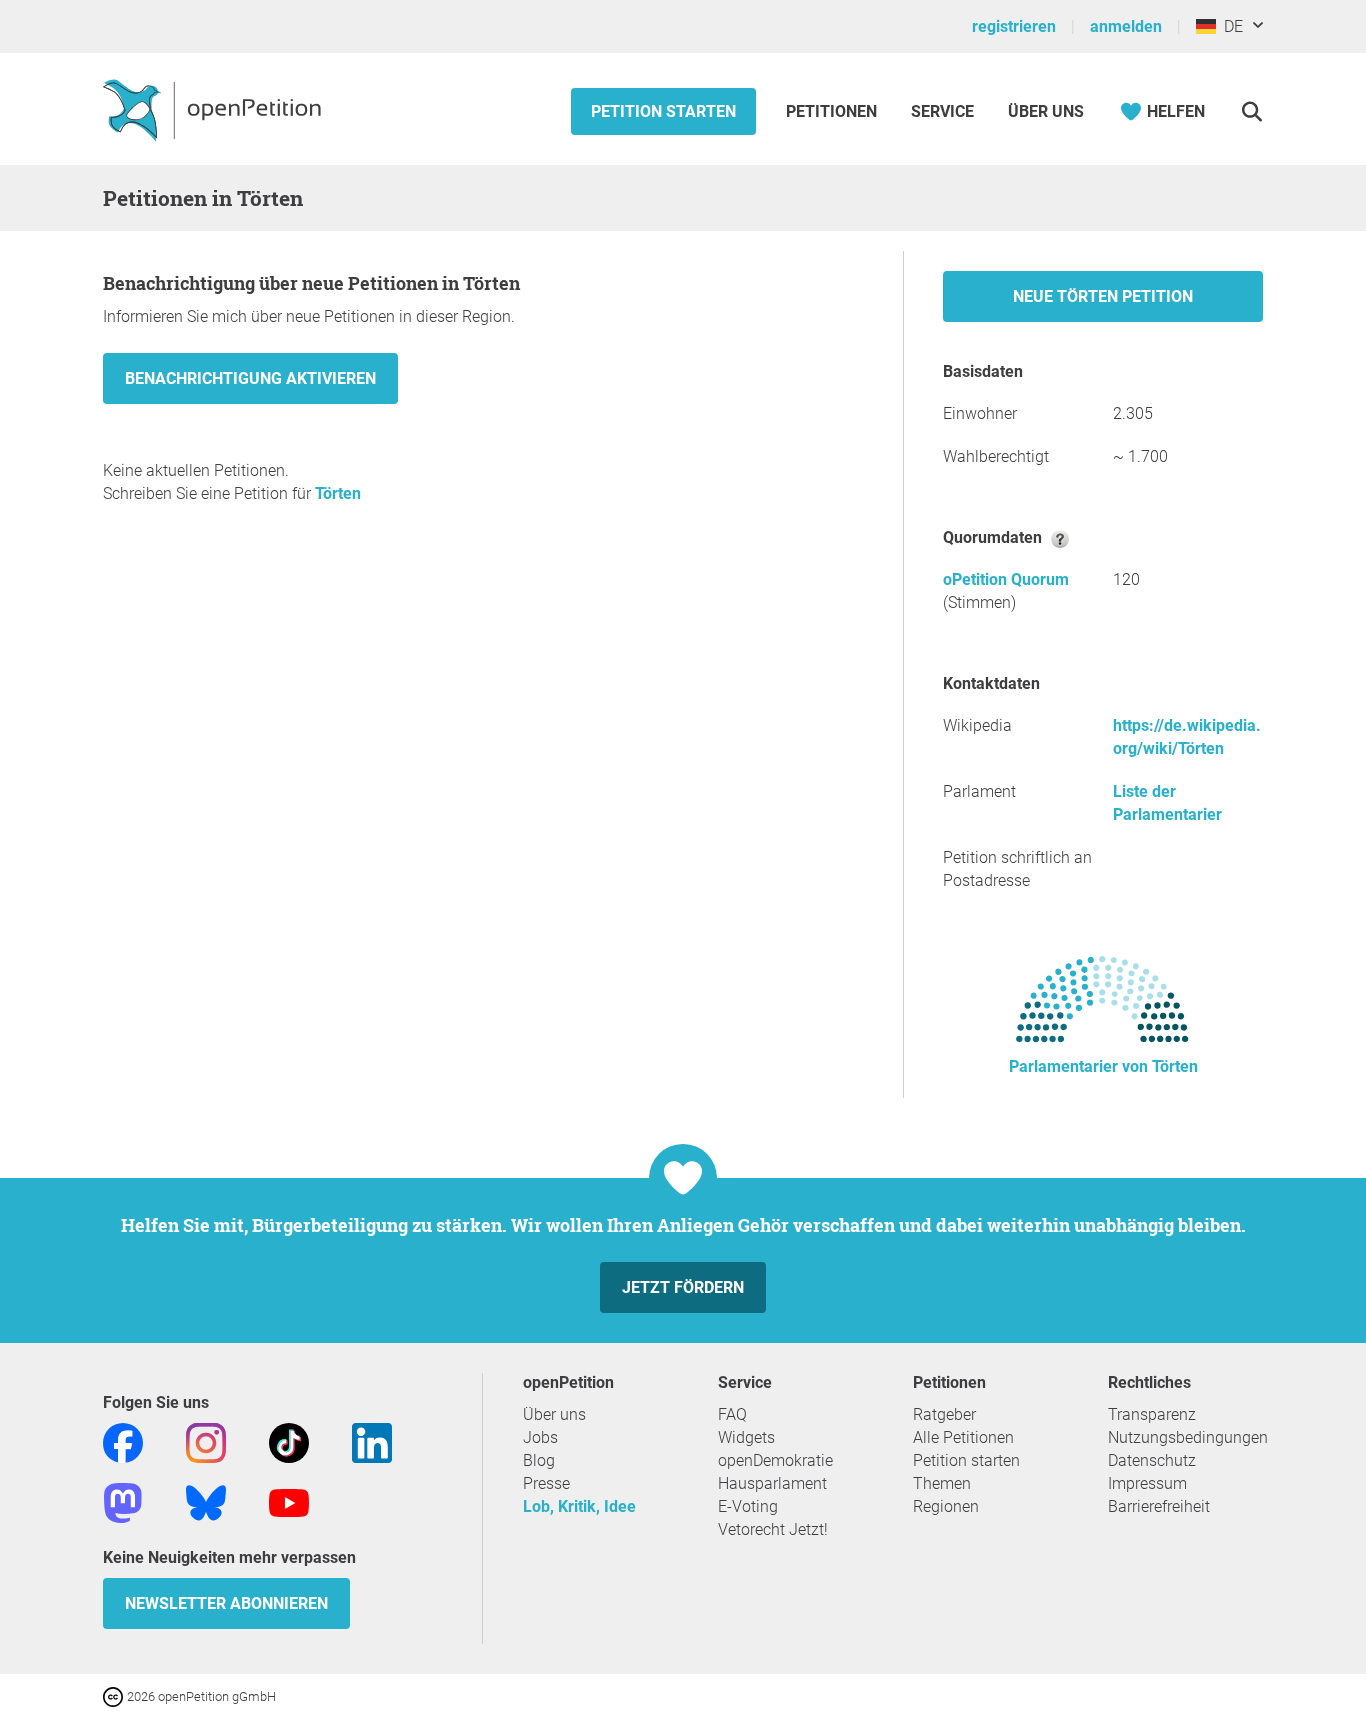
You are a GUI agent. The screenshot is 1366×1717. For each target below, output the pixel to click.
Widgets (746, 1437)
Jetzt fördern (683, 1287)
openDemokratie (775, 1460)
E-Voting (748, 1506)
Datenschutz (1152, 1460)
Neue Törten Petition (1103, 296)
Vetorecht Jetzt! (773, 1529)
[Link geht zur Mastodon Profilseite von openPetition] (123, 1501)
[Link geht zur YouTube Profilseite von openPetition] (289, 1501)
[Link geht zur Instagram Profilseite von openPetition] (206, 1441)
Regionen (946, 1506)
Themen (942, 1483)
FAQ (732, 1414)
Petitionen (833, 111)
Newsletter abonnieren (226, 1603)
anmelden (1126, 26)
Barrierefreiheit (1159, 1506)
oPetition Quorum (1006, 579)
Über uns (554, 1414)
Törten (338, 493)
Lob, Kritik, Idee (579, 1506)
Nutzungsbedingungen (1188, 1437)
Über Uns (1046, 111)
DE (1229, 26)
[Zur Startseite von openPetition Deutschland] (214, 109)
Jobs (540, 1437)
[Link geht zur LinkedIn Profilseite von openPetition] (372, 1441)
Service (942, 111)
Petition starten (663, 111)
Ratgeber (944, 1414)
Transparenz (1152, 1414)
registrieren (1014, 26)
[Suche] (1251, 111)
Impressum (1147, 1483)
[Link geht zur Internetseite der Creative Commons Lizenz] (115, 1695)
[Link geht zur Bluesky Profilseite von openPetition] (206, 1501)
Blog (539, 1460)
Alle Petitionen (963, 1437)
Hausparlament (772, 1483)
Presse (546, 1483)
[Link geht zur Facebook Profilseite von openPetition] (123, 1441)
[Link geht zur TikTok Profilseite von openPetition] (289, 1441)
